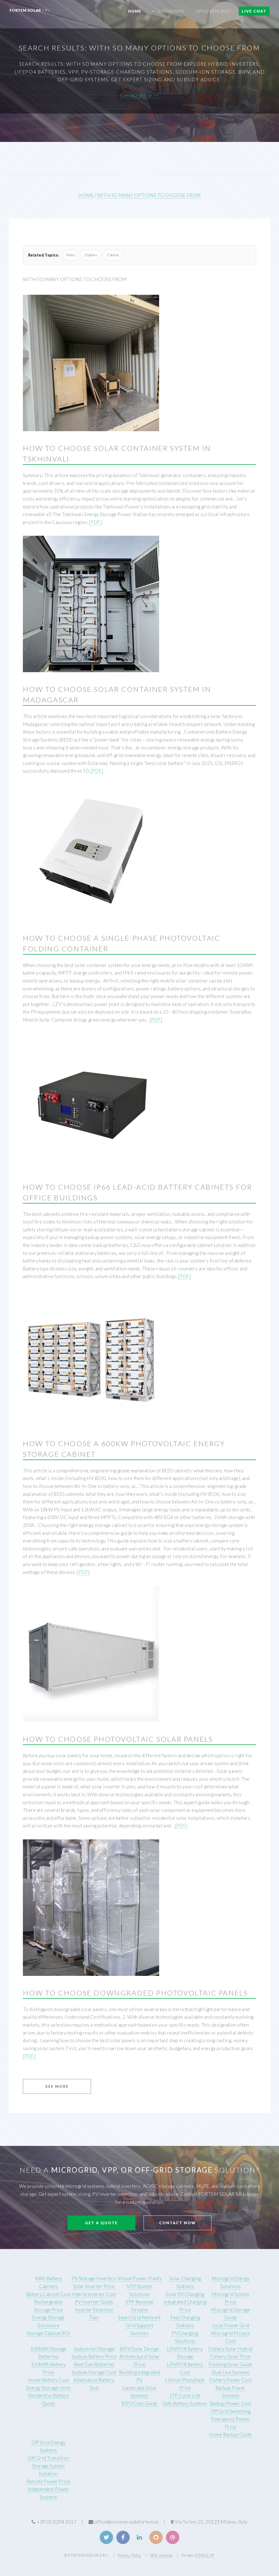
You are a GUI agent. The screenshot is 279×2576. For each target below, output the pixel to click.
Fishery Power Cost (231, 2380)
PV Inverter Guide (94, 2302)
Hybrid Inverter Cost (94, 2294)
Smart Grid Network (139, 2317)
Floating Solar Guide (231, 2364)
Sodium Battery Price (94, 2356)
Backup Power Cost (231, 2403)
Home (135, 11)
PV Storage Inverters (94, 2278)
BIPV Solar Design (139, 2349)
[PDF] (95, 522)
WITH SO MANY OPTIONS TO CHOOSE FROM (149, 195)
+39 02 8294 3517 (213, 11)
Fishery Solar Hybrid (231, 2349)
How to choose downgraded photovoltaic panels (135, 1993)
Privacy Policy (130, 2555)
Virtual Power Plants (140, 2278)
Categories (171, 11)
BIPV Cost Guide (139, 2403)
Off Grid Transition (48, 2458)
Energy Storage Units (48, 2388)
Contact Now (178, 2223)
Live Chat (254, 11)
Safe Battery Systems (185, 2403)
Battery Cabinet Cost (48, 2294)
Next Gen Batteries (94, 2364)
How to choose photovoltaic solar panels (118, 1739)
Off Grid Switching (231, 2411)
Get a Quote (101, 2223)
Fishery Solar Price (230, 2356)
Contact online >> (139, 95)
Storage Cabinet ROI (48, 2333)
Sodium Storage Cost (94, 2372)
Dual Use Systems (231, 2372)
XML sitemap (161, 2555)
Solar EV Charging (185, 2294)
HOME (86, 195)
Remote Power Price (48, 2481)
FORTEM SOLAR (31, 10)
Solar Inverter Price (94, 2286)
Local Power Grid (231, 2325)
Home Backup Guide (230, 2434)
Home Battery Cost (48, 2380)
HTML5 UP (205, 2555)
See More (57, 2086)
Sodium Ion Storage (94, 2349)
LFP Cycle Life (185, 2395)
